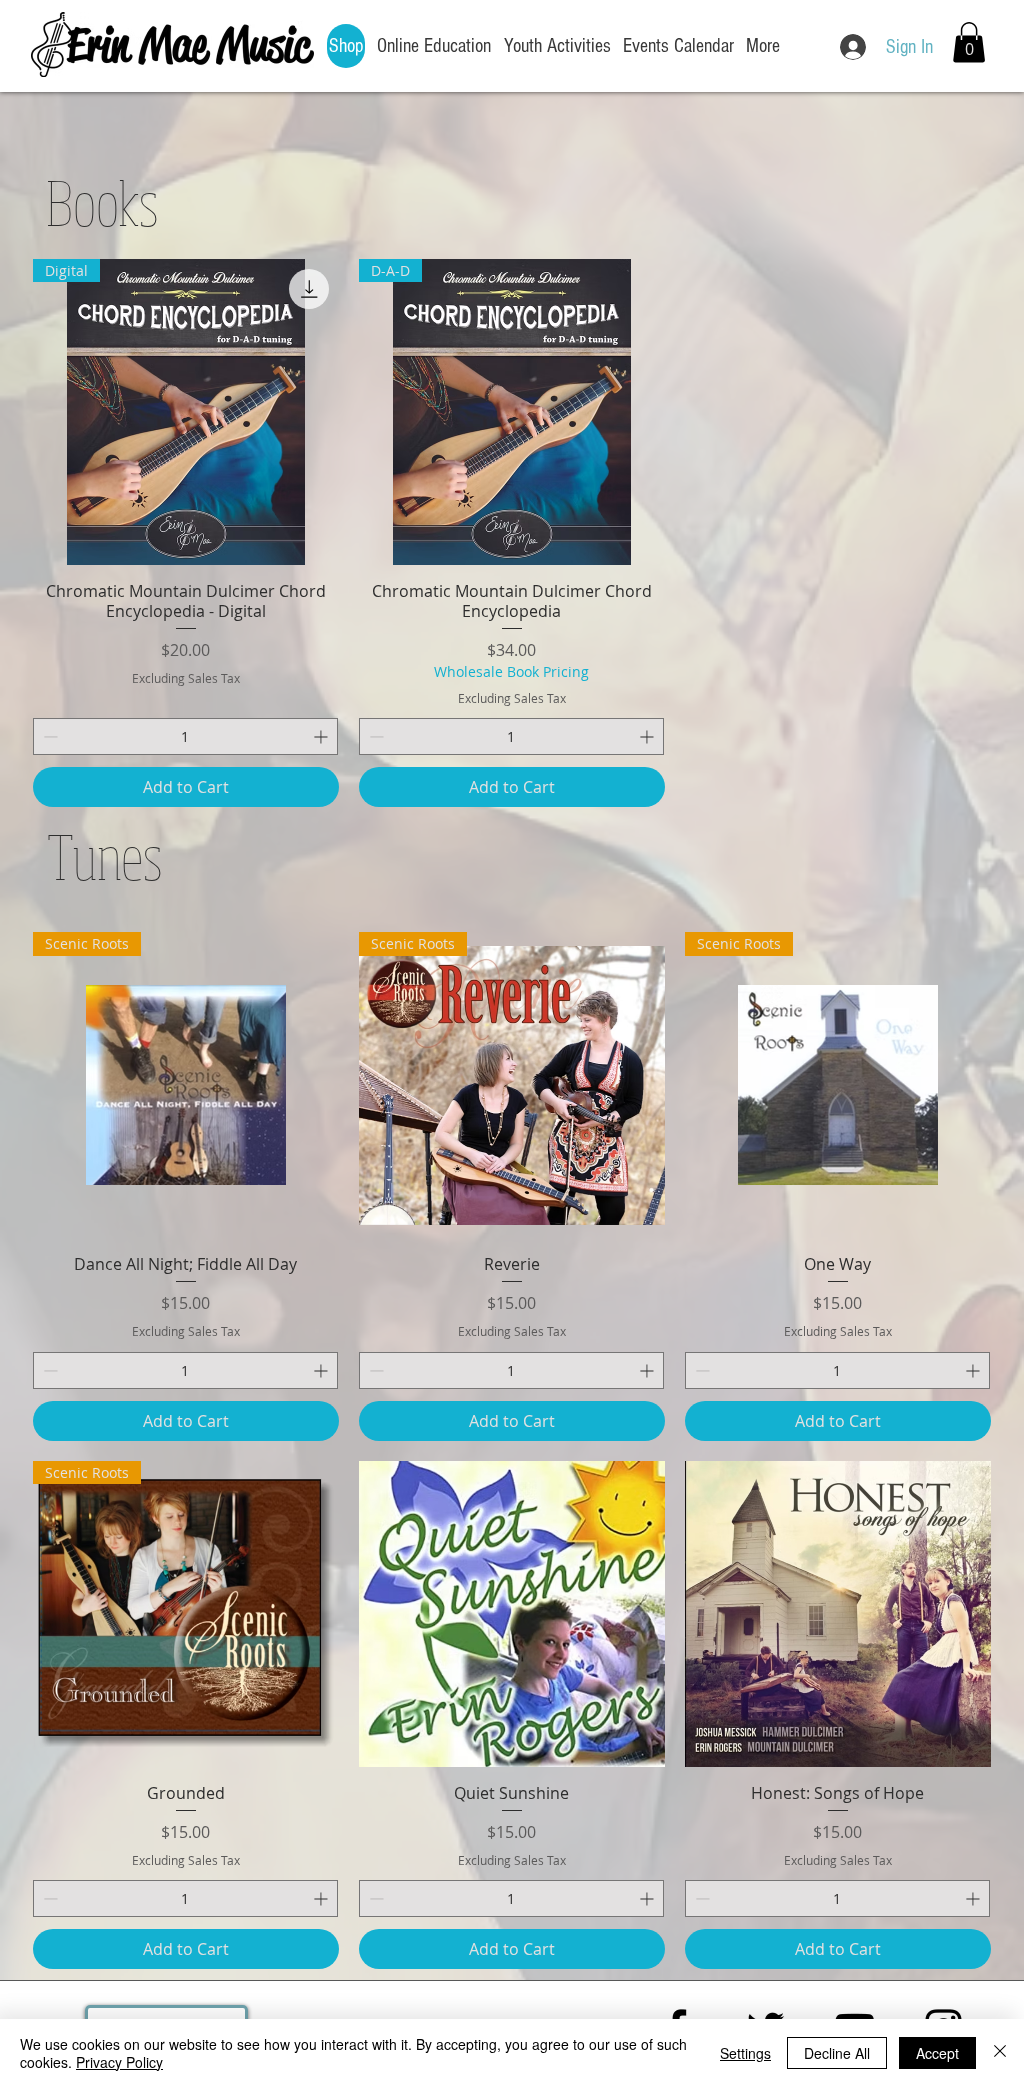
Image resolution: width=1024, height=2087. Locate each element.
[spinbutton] (185, 736)
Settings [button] (745, 2053)
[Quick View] (512, 1614)
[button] (969, 42)
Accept (937, 2053)
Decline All (837, 2053)
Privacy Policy (119, 2062)
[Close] (1000, 2053)
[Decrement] (48, 736)
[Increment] (322, 736)
